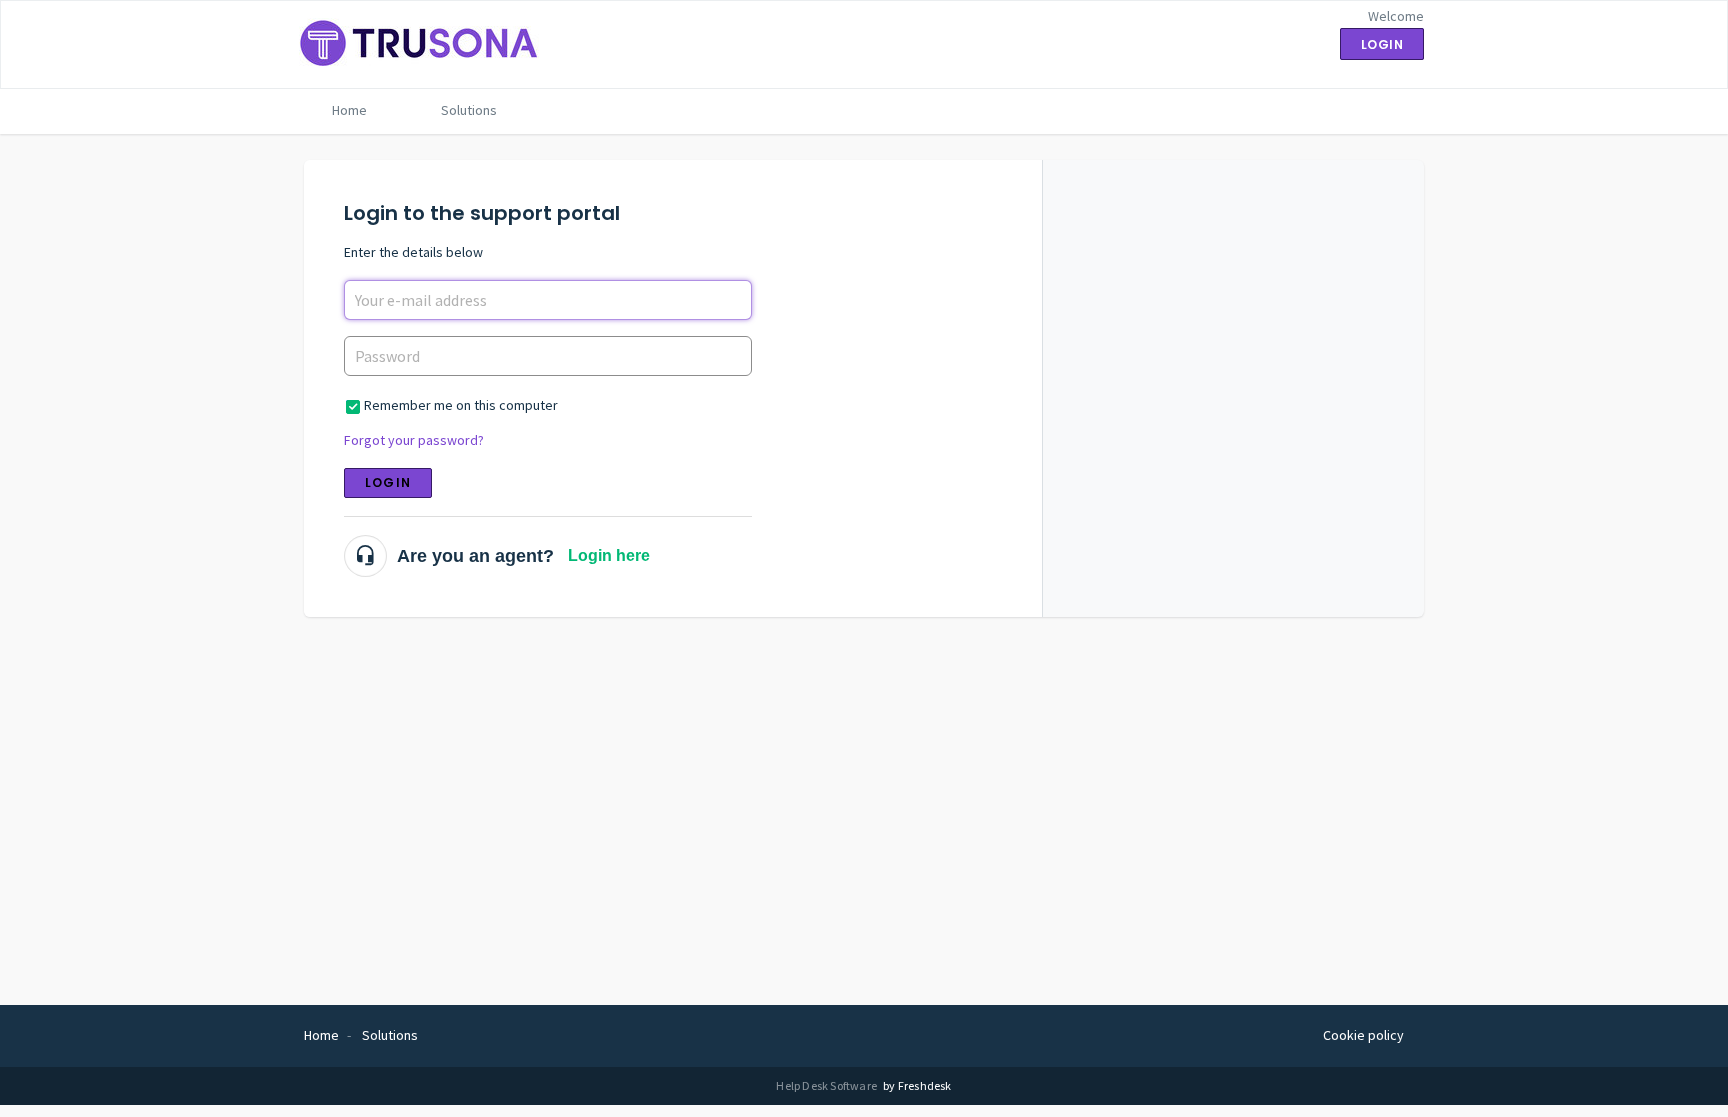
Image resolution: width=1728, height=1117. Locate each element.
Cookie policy (1363, 1035)
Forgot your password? (414, 440)
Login (388, 482)
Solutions (469, 110)
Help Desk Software (827, 1085)
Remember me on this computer (461, 405)
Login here (609, 555)
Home (349, 110)
